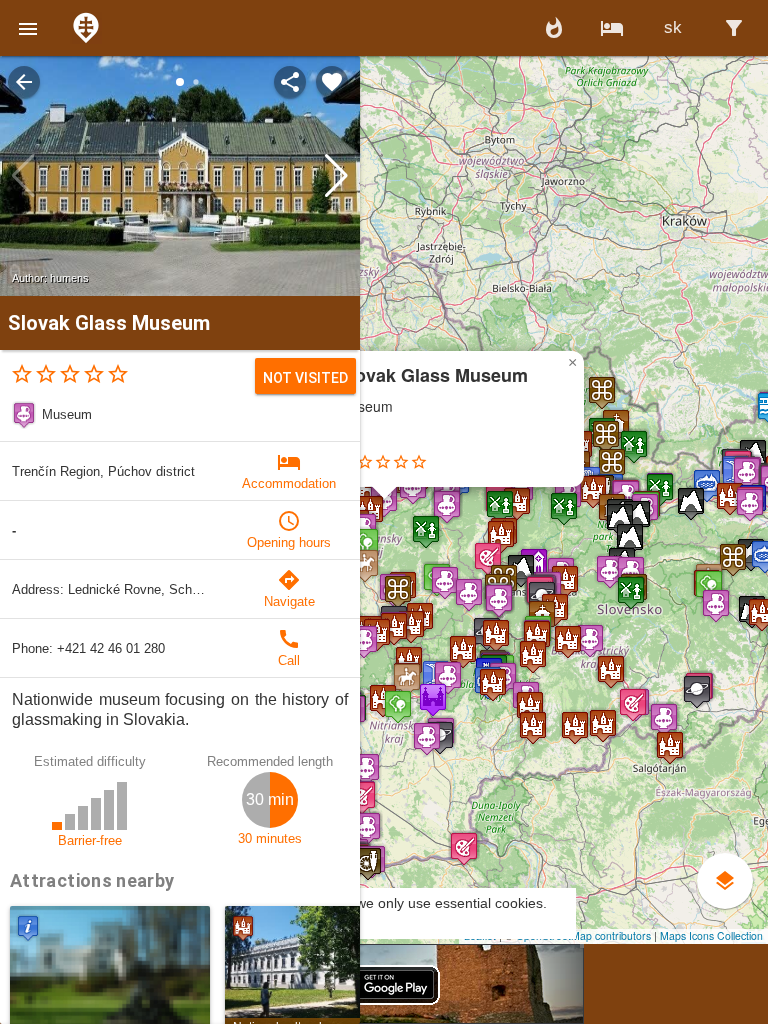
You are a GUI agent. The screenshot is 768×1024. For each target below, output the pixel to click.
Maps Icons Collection (711, 935)
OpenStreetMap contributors (583, 935)
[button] (28, 28)
